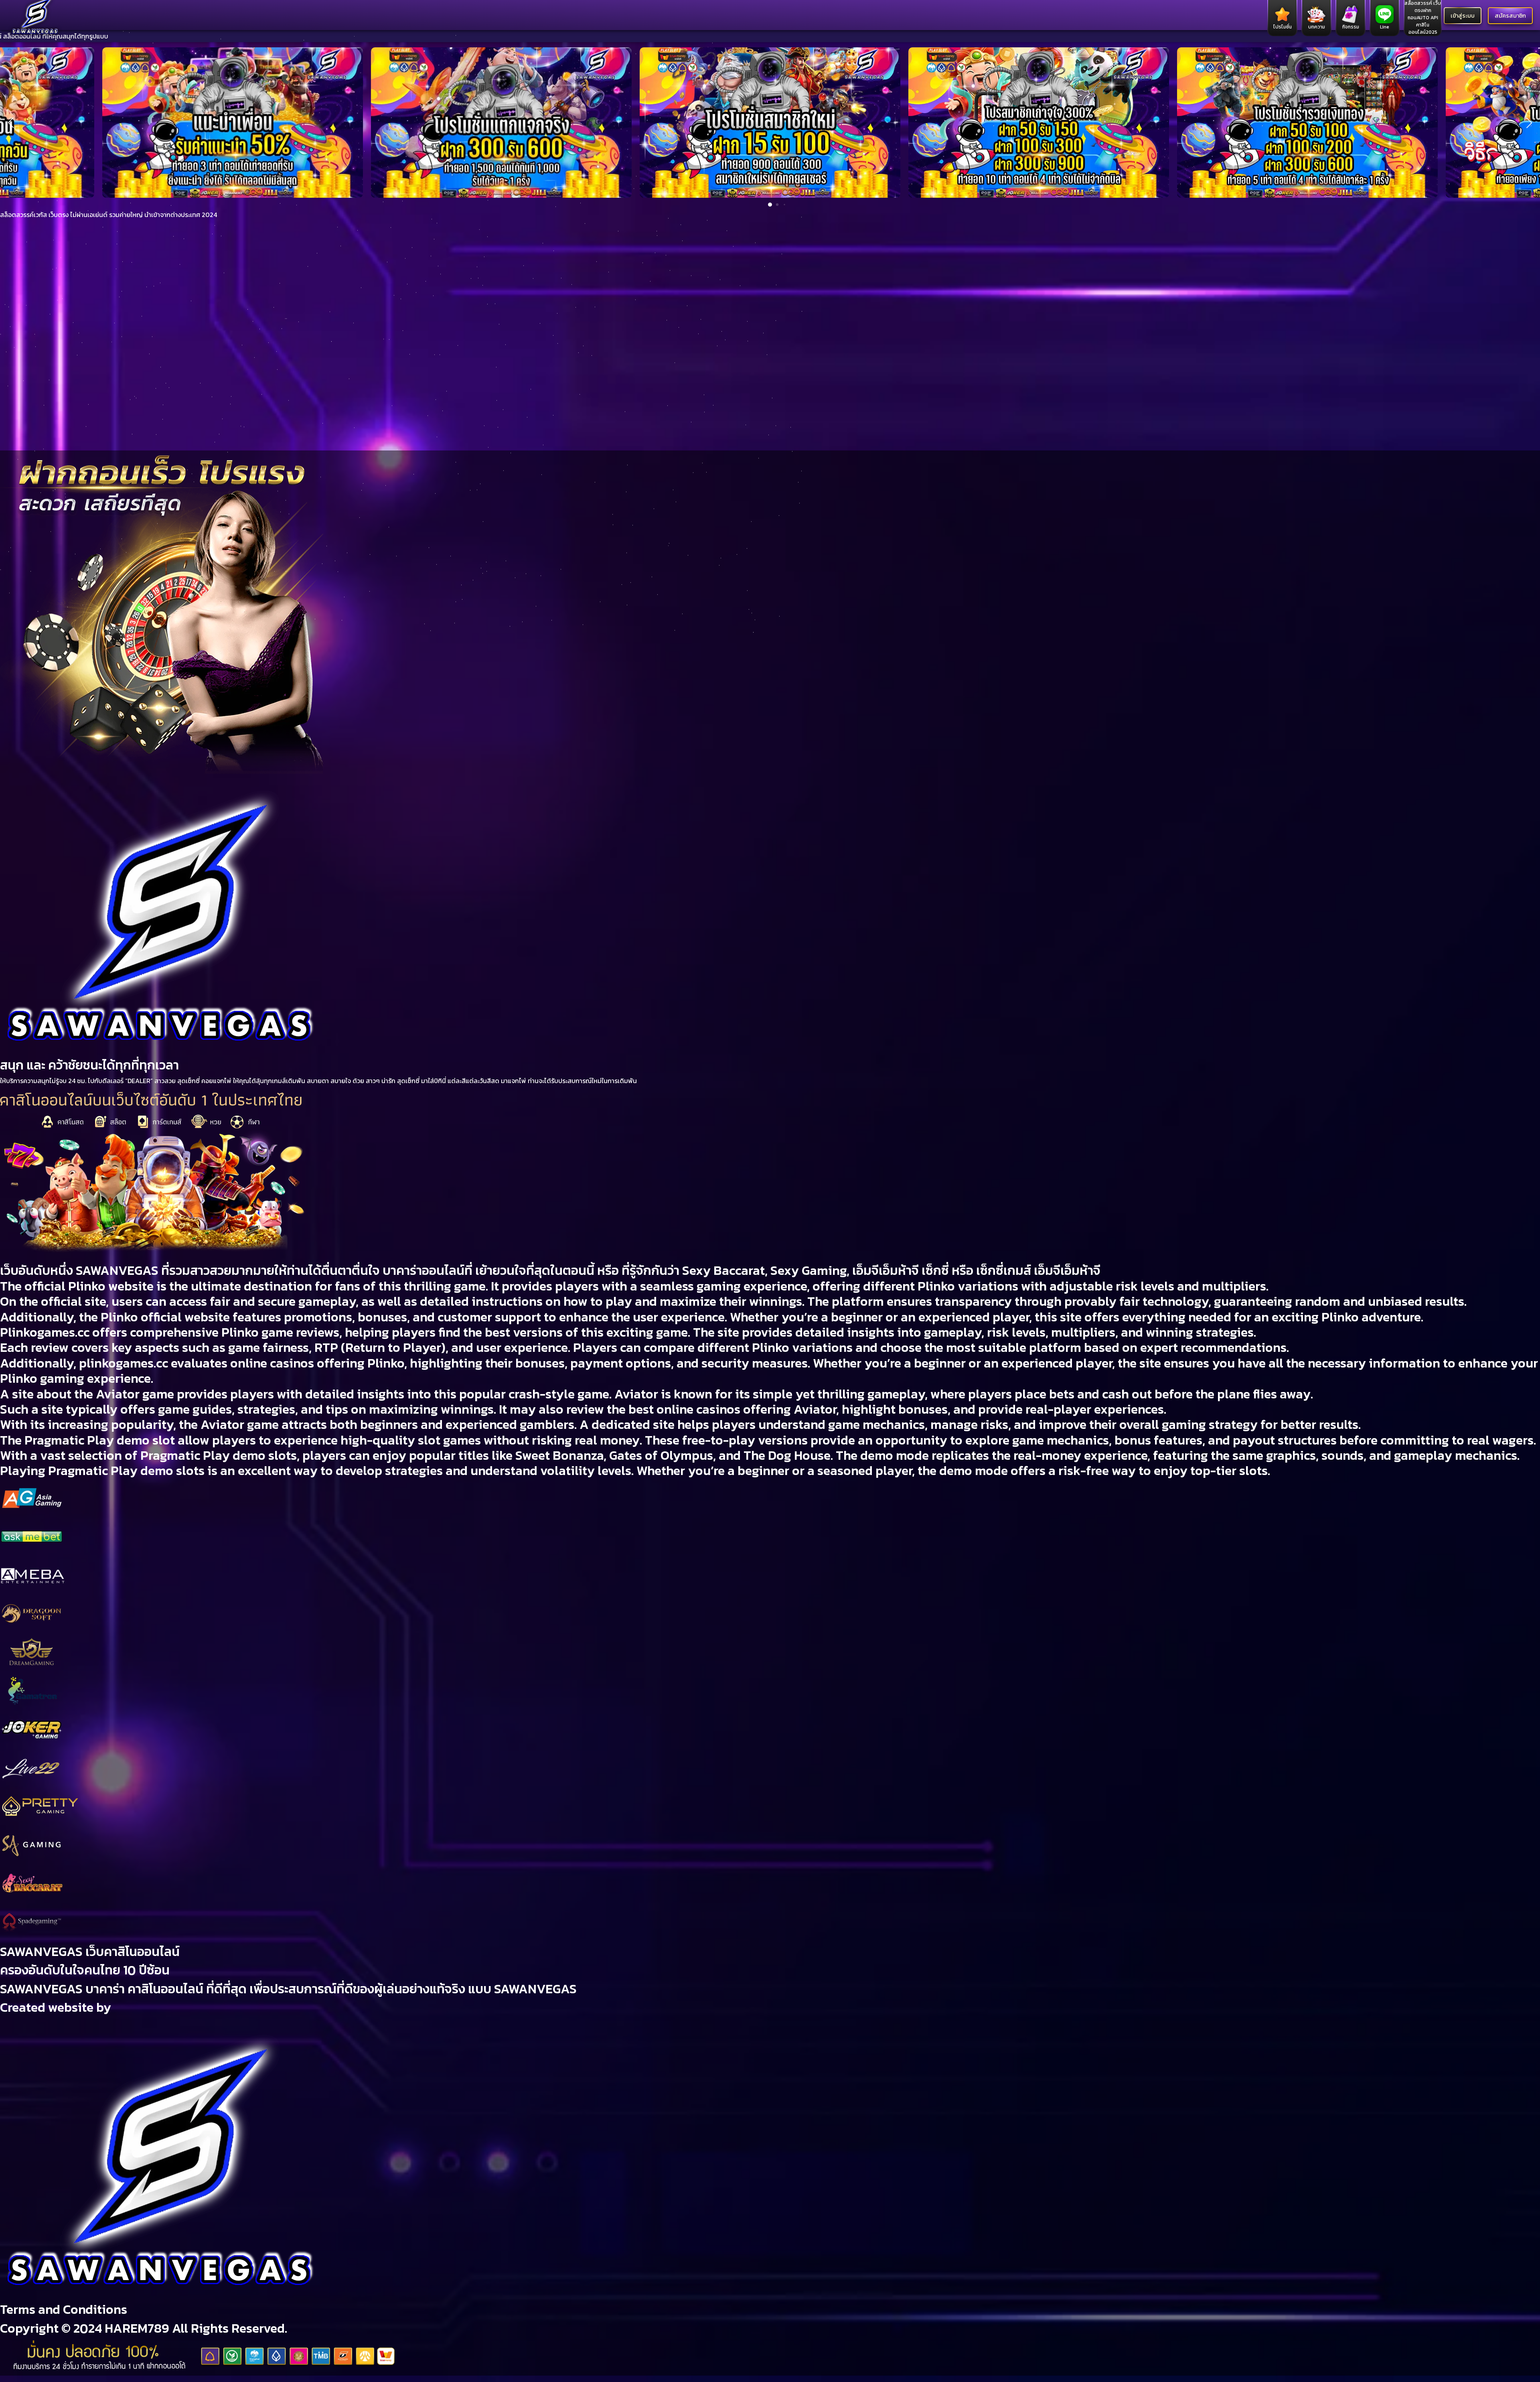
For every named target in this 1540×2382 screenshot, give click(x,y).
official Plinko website (89, 1286)
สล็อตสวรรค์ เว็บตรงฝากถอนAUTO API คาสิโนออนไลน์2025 (1423, 18)
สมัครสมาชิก (1510, 16)
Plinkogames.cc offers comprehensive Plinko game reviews (170, 1332)
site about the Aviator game (93, 1394)
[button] (11, 122)
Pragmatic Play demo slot (100, 1440)
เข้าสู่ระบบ (1463, 16)
